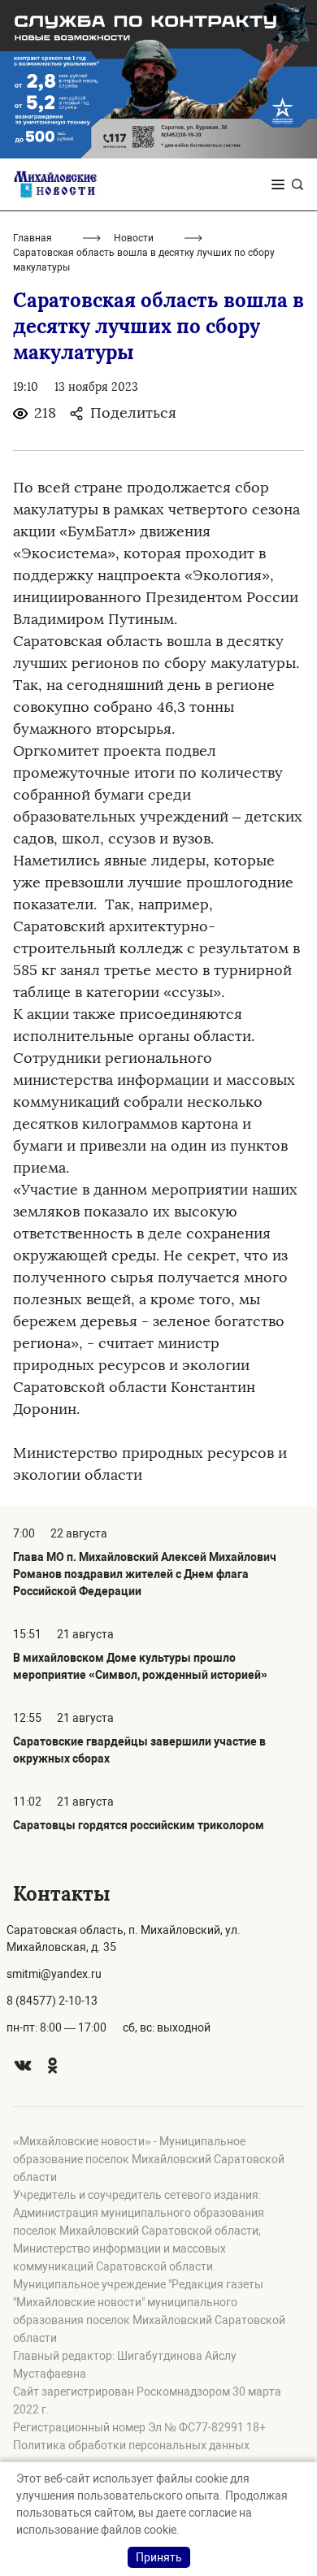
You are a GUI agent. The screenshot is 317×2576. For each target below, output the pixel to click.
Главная (33, 238)
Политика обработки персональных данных (131, 2445)
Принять (159, 2557)
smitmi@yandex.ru (54, 1974)
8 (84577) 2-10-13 (52, 2001)
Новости (134, 238)
